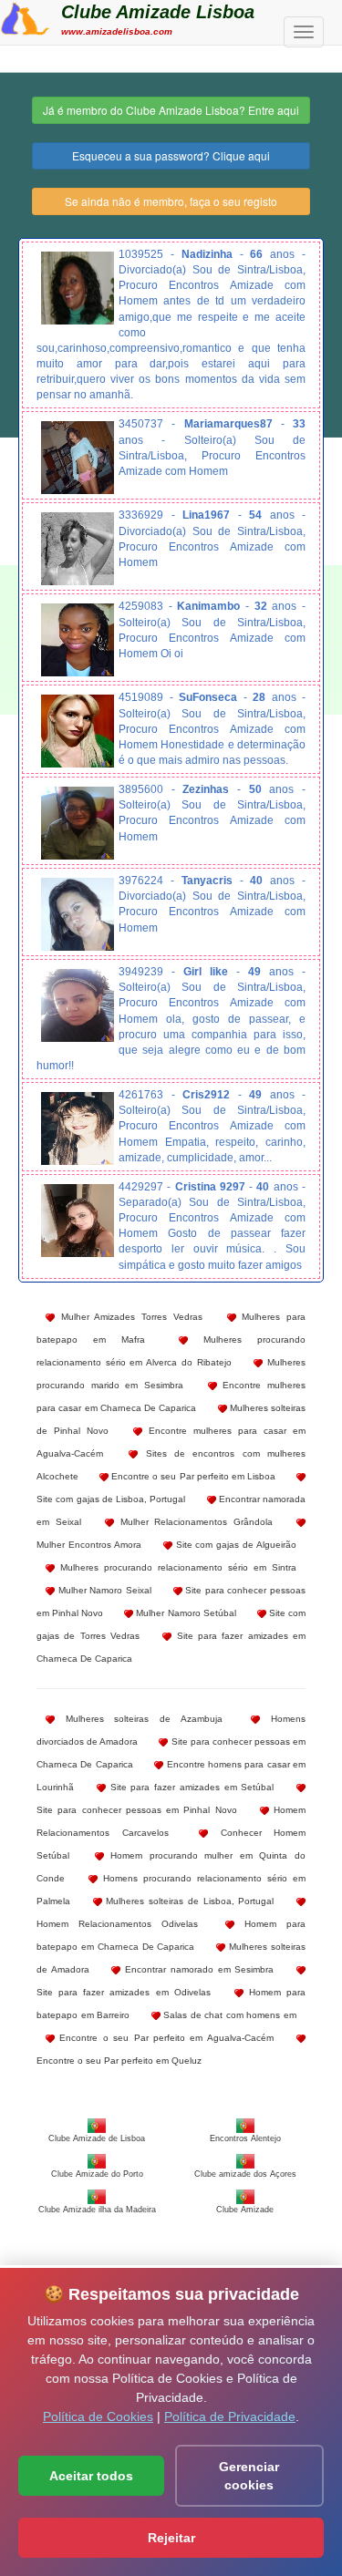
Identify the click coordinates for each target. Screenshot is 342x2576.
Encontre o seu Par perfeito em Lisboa (192, 1476)
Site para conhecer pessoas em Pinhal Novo (137, 1810)
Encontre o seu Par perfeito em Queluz (119, 2061)
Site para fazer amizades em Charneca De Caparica (171, 1647)
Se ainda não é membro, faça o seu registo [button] (171, 201)
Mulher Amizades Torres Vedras (129, 1317)
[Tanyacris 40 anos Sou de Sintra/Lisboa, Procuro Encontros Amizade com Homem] (78, 914)
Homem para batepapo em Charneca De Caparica (171, 1935)
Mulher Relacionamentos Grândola (193, 1522)
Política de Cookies (98, 2416)
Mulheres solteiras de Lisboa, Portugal (188, 1901)
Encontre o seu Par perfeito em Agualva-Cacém (164, 2038)
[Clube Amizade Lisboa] (25, 16)
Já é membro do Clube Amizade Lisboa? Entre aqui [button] (171, 110)
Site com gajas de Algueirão (234, 1545)
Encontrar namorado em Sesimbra (197, 1969)
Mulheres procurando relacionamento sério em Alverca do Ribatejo (171, 1351)
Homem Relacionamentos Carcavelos (171, 1821)
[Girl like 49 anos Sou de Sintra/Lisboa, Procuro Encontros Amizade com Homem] (78, 1005)
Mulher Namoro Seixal (103, 1590)
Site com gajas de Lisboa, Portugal (111, 1499)
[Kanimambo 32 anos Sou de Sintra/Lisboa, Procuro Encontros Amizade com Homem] (78, 640)
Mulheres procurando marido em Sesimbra (171, 1374)
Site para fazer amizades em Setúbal (190, 1787)
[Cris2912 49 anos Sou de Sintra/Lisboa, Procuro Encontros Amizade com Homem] (78, 1128)
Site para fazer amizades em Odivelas (124, 1992)
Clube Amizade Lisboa (158, 12)
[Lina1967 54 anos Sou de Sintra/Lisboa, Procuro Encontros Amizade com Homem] (78, 549)
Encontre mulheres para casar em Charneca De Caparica (171, 1396)
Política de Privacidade (230, 2416)
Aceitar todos (91, 2476)
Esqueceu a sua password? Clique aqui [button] (171, 155)
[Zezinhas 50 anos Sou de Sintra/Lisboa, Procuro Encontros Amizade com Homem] (78, 823)
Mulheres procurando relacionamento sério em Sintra (176, 1567)
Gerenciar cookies (249, 2476)
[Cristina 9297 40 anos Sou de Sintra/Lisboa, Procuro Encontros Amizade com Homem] (78, 1221)
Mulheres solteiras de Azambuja (139, 1719)
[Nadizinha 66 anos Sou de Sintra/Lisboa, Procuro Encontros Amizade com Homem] (78, 288)
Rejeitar (171, 2538)
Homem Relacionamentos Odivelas (117, 1924)
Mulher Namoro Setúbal (184, 1613)
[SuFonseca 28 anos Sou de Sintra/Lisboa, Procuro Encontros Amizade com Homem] (78, 731)
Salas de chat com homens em (228, 2015)
